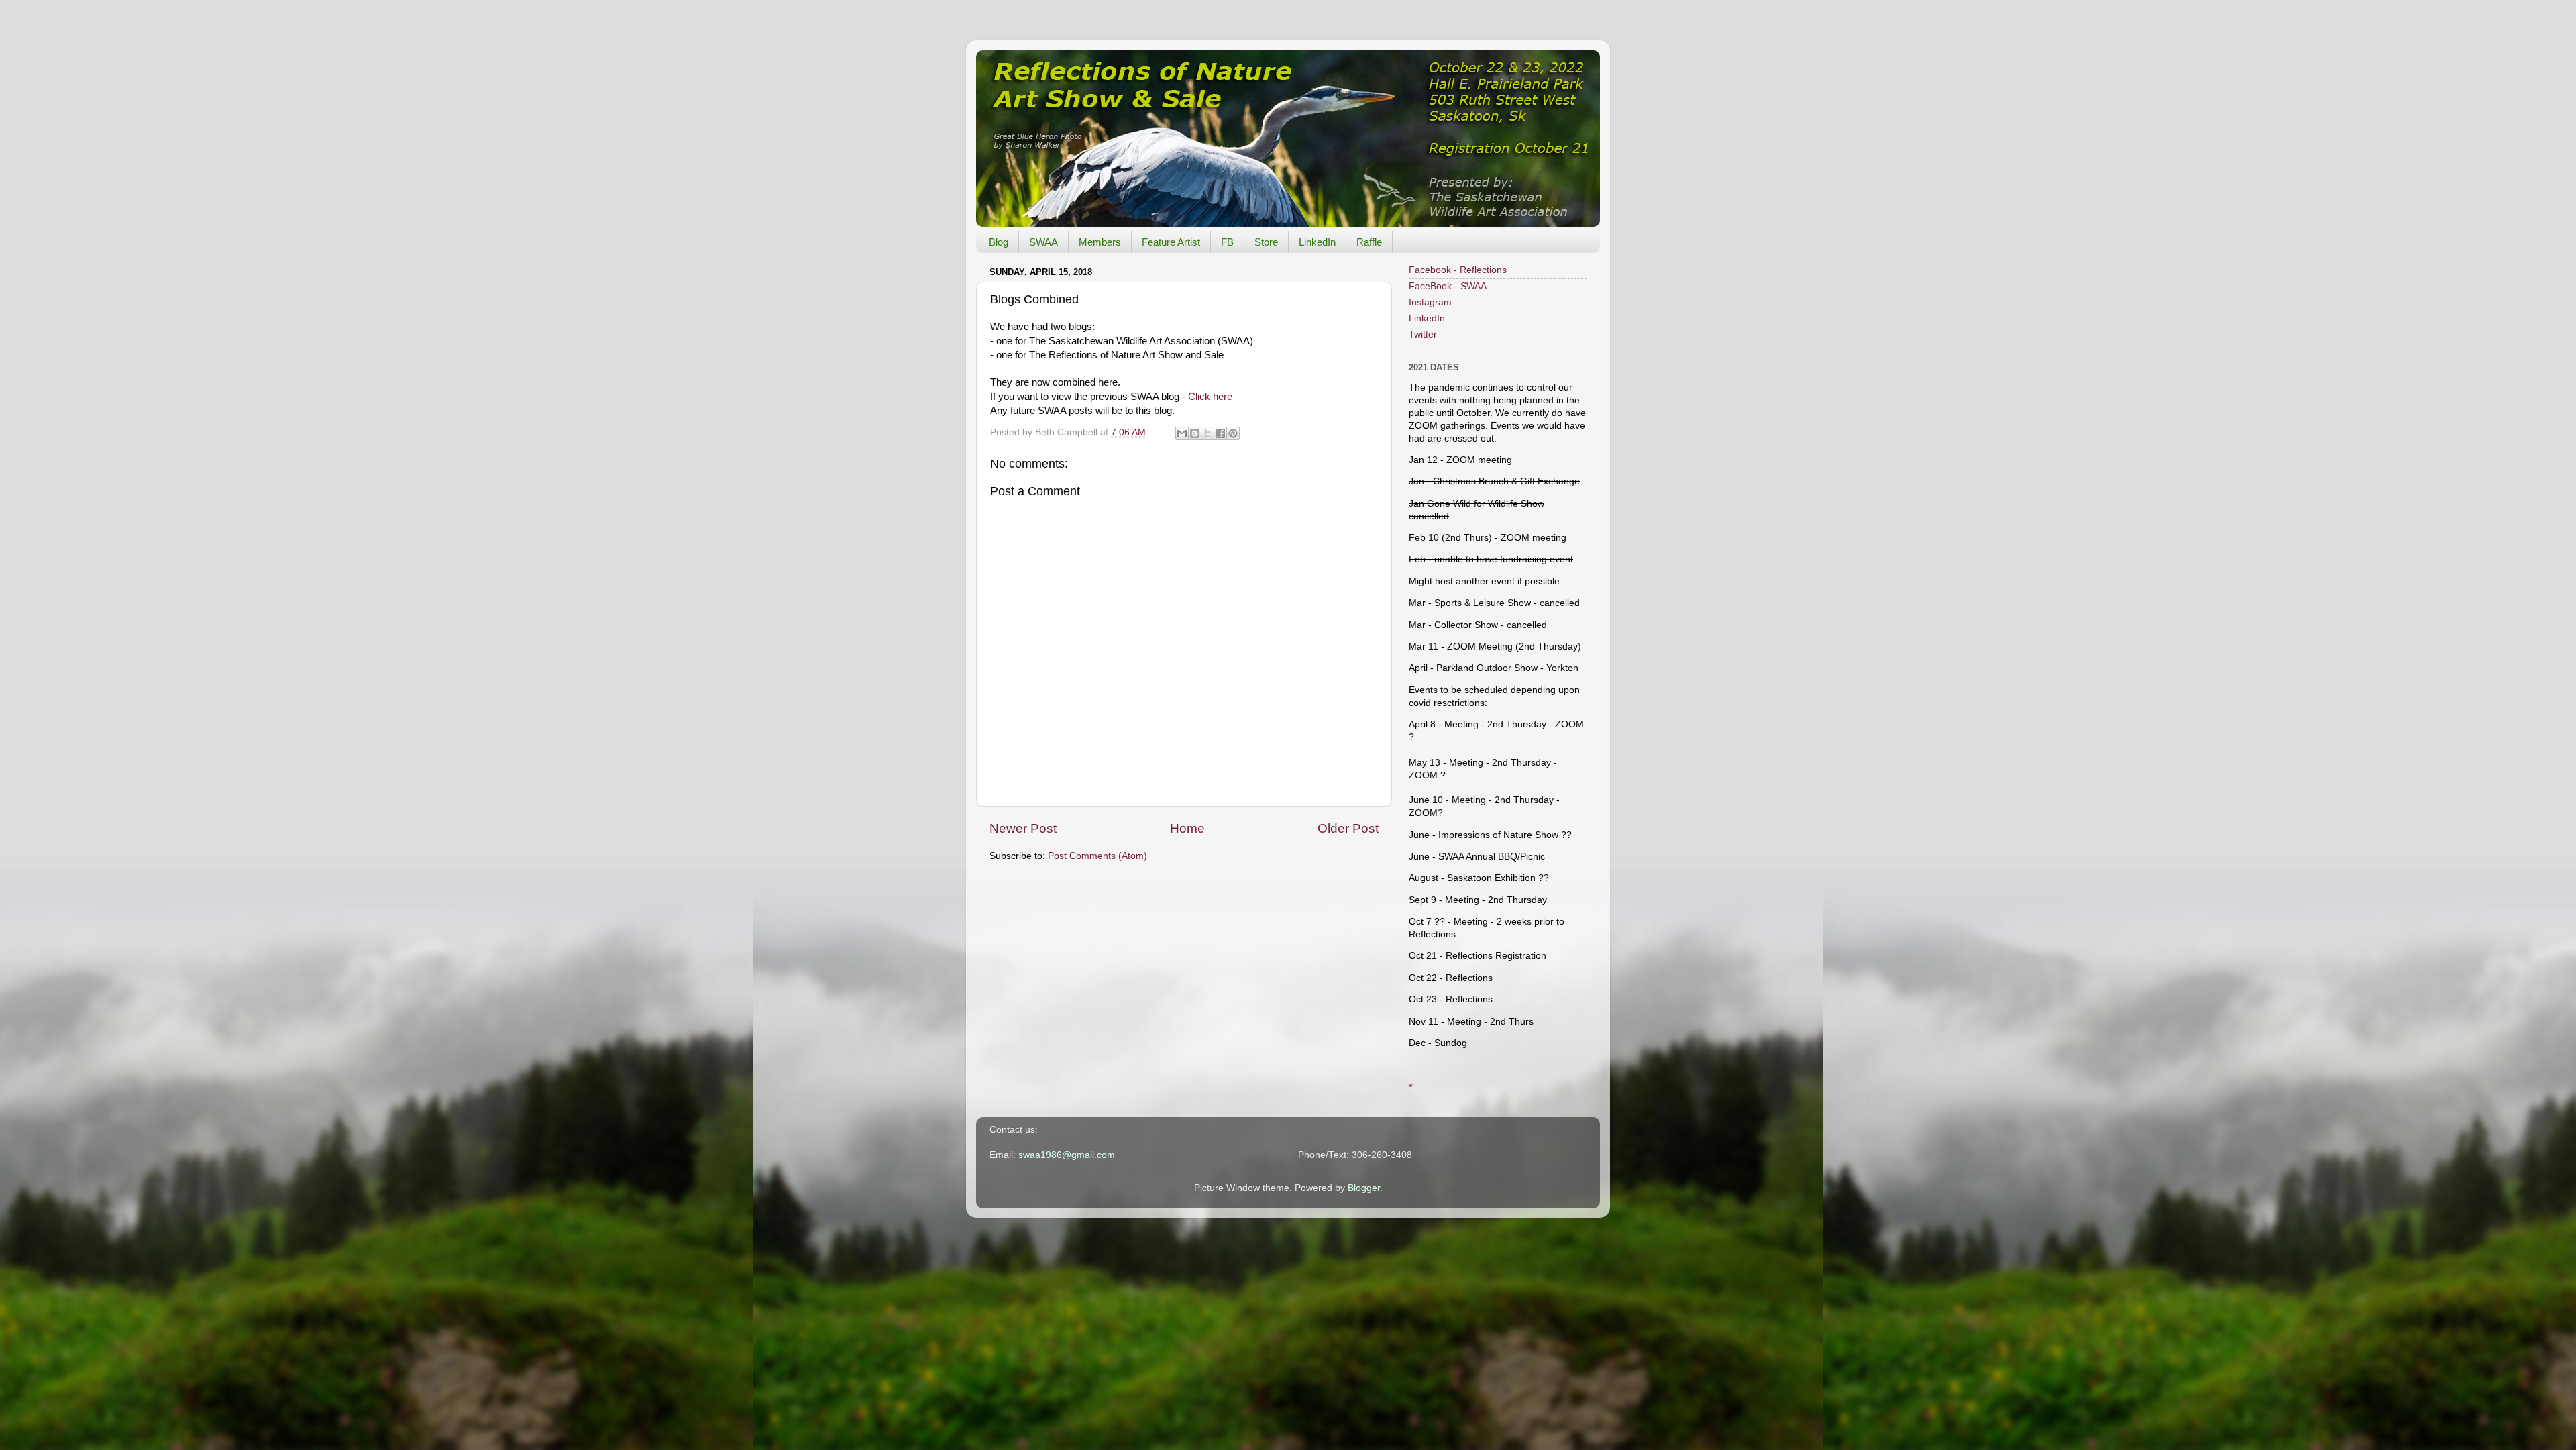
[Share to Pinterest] (1233, 433)
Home (1187, 828)
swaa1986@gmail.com (1067, 1155)
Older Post (1348, 828)
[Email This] (1182, 433)
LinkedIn (1317, 242)
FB (1227, 242)
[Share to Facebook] (1220, 433)
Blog (999, 242)
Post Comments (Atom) (1097, 856)
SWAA (1043, 242)
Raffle (1369, 242)
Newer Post (1023, 828)
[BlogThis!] (1195, 433)
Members (1100, 242)
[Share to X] (1207, 433)
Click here (1210, 397)
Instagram (1430, 302)
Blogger (1364, 1188)
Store (1266, 242)
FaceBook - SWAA (1448, 286)
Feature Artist (1171, 242)
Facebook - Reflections (1458, 270)
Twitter (1423, 334)
